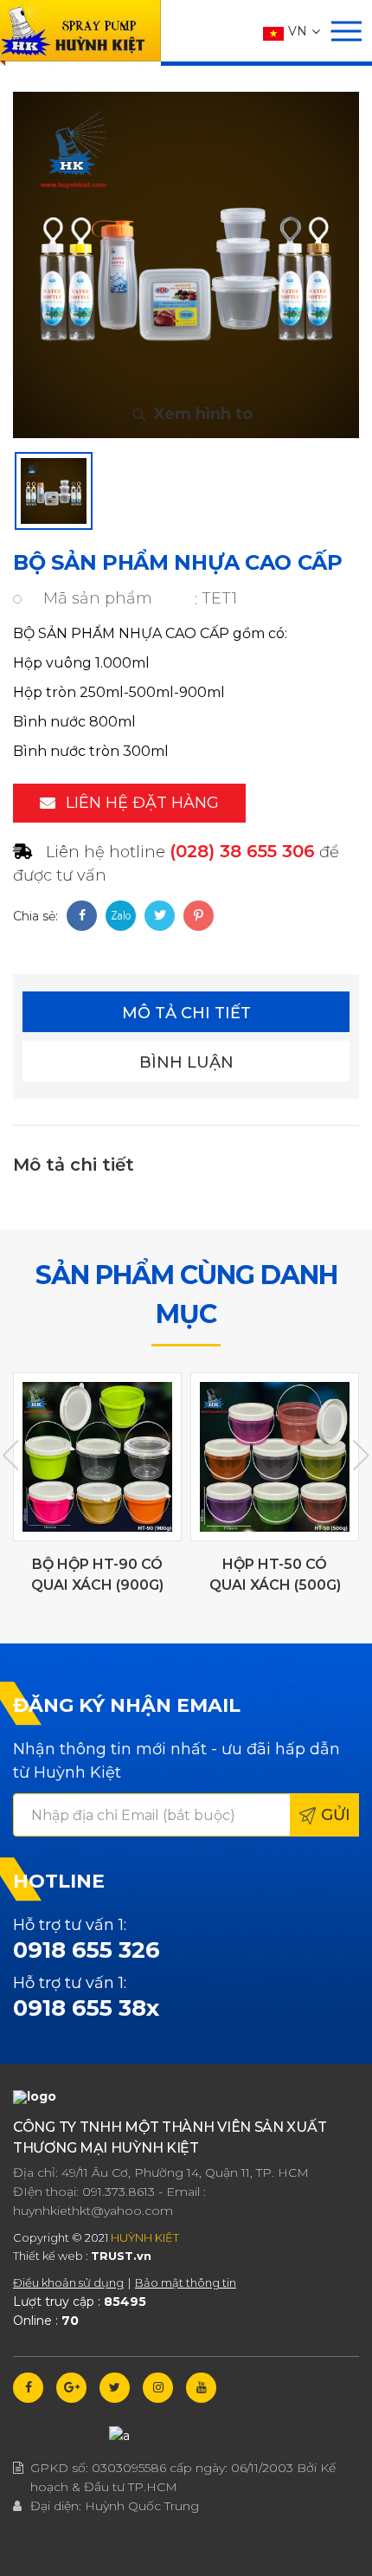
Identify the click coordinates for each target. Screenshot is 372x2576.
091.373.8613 (119, 2192)
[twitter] (115, 2388)
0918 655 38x (86, 2008)
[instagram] (158, 2388)
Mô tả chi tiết (186, 1013)
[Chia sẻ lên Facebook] (82, 916)
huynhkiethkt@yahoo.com (93, 2211)
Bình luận (186, 1062)
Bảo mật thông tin (186, 2282)
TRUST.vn (121, 2256)
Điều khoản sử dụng (68, 2282)
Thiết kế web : (51, 2256)
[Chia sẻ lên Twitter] (160, 916)
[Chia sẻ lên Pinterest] (199, 916)
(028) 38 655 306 (242, 851)
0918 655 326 (87, 1950)
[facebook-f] (28, 2388)
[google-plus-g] (71, 2388)
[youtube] (201, 2388)
